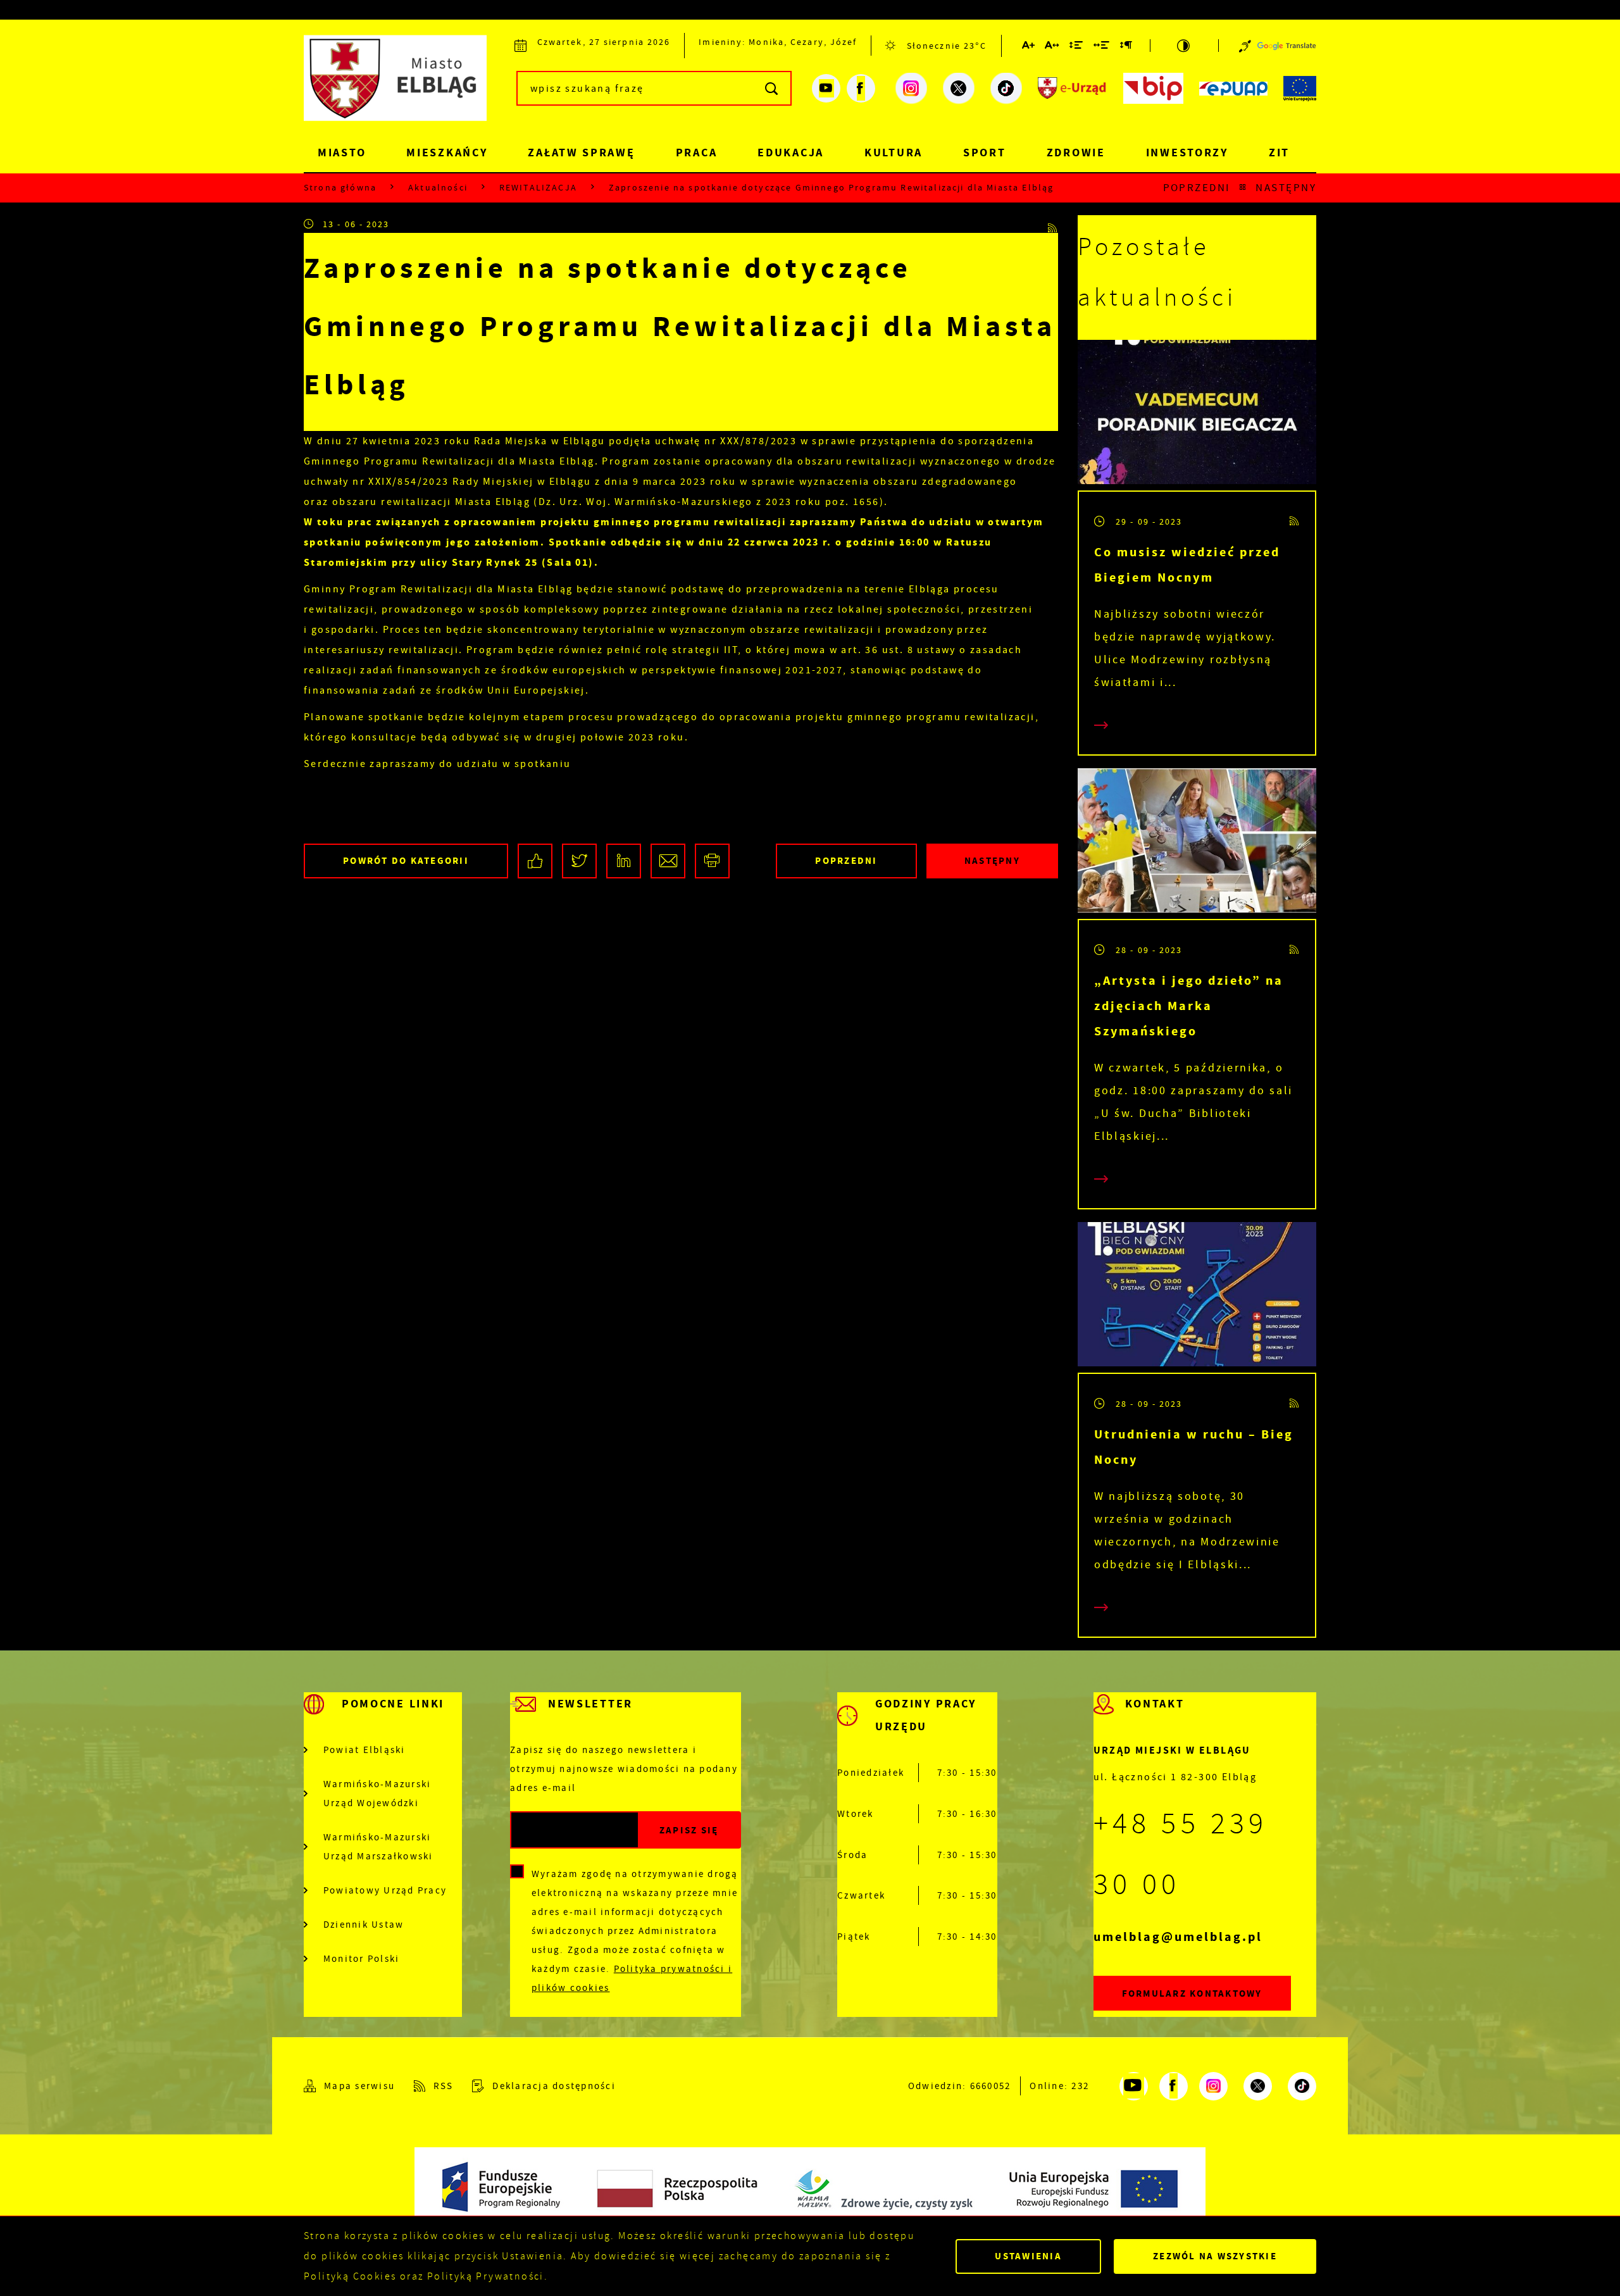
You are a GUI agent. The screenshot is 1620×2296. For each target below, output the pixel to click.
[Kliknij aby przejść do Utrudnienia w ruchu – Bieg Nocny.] (1197, 1297)
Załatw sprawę (581, 153)
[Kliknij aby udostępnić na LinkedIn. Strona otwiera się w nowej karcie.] (624, 861)
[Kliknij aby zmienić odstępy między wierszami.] (1077, 47)
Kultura (894, 153)
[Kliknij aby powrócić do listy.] (1243, 188)
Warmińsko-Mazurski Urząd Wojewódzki (377, 1794)
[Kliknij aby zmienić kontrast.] (1184, 46)
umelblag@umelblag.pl (1178, 1937)
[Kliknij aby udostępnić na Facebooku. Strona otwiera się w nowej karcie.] (535, 861)
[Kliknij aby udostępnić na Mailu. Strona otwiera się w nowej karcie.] (668, 861)
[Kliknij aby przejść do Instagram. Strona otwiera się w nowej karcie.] (911, 89)
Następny (1286, 188)
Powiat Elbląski (364, 1750)
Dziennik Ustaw (364, 1925)
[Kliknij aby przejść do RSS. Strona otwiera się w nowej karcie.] (1053, 224)
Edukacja (791, 153)
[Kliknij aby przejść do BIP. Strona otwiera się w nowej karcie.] (1153, 89)
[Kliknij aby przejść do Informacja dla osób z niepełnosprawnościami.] (1245, 46)
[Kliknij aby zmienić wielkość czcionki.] (1029, 47)
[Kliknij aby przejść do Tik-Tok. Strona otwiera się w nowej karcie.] (1006, 89)
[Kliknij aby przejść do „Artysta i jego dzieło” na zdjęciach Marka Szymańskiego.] (1197, 844)
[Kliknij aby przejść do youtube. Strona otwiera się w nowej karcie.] (826, 88)
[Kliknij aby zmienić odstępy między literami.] (1052, 47)
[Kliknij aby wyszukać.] (772, 88)
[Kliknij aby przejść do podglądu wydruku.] (712, 861)
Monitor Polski (362, 1959)
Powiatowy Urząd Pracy (385, 1890)
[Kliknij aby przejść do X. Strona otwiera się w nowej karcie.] (959, 89)
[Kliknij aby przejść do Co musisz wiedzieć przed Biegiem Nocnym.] (1197, 415)
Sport (985, 153)
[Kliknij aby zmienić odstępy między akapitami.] (1126, 47)
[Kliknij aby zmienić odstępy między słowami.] (1102, 47)
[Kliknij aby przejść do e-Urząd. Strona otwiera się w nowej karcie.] (1073, 89)
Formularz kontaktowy (1192, 1993)
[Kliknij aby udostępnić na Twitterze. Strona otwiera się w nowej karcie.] (579, 861)
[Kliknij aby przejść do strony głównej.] (405, 86)
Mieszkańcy (447, 153)
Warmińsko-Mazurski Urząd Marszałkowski (378, 1847)
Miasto (342, 153)
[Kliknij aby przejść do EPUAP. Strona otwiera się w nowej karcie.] (1233, 89)
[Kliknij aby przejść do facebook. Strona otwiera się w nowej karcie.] (861, 88)
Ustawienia (1028, 2256)
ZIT (1279, 153)
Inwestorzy (1187, 153)
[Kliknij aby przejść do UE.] (1300, 89)
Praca (697, 153)
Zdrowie (1076, 153)
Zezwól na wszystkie (1215, 2256)
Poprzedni (1197, 188)
